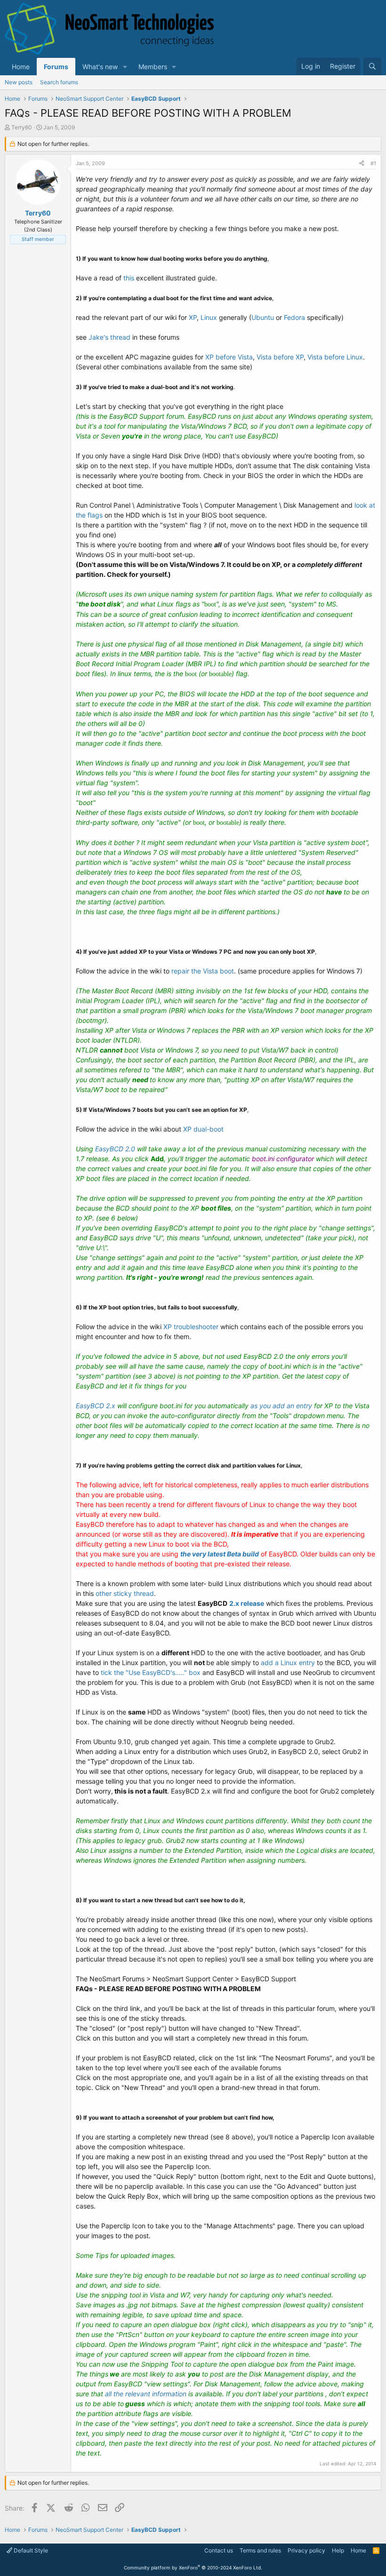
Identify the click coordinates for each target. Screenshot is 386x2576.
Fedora (294, 317)
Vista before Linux (335, 357)
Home (21, 67)
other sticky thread (125, 1593)
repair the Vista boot (203, 971)
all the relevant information (146, 2394)
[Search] (372, 66)
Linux (209, 317)
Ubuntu (263, 317)
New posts (19, 82)
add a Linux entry (289, 1663)
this (129, 278)
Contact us (219, 2550)
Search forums (59, 82)
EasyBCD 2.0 (115, 1149)
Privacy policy (306, 2550)
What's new (100, 67)
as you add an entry (282, 1406)
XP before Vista (229, 357)
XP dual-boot (203, 1129)
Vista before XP (280, 357)
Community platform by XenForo (193, 2568)
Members (153, 67)
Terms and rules (260, 2550)
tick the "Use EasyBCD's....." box (152, 1672)
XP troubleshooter (191, 1327)
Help (338, 2550)
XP (193, 317)
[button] (125, 67)
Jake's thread (109, 337)
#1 (373, 163)
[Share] (362, 163)
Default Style (30, 2550)
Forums (56, 67)
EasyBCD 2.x (96, 1406)
